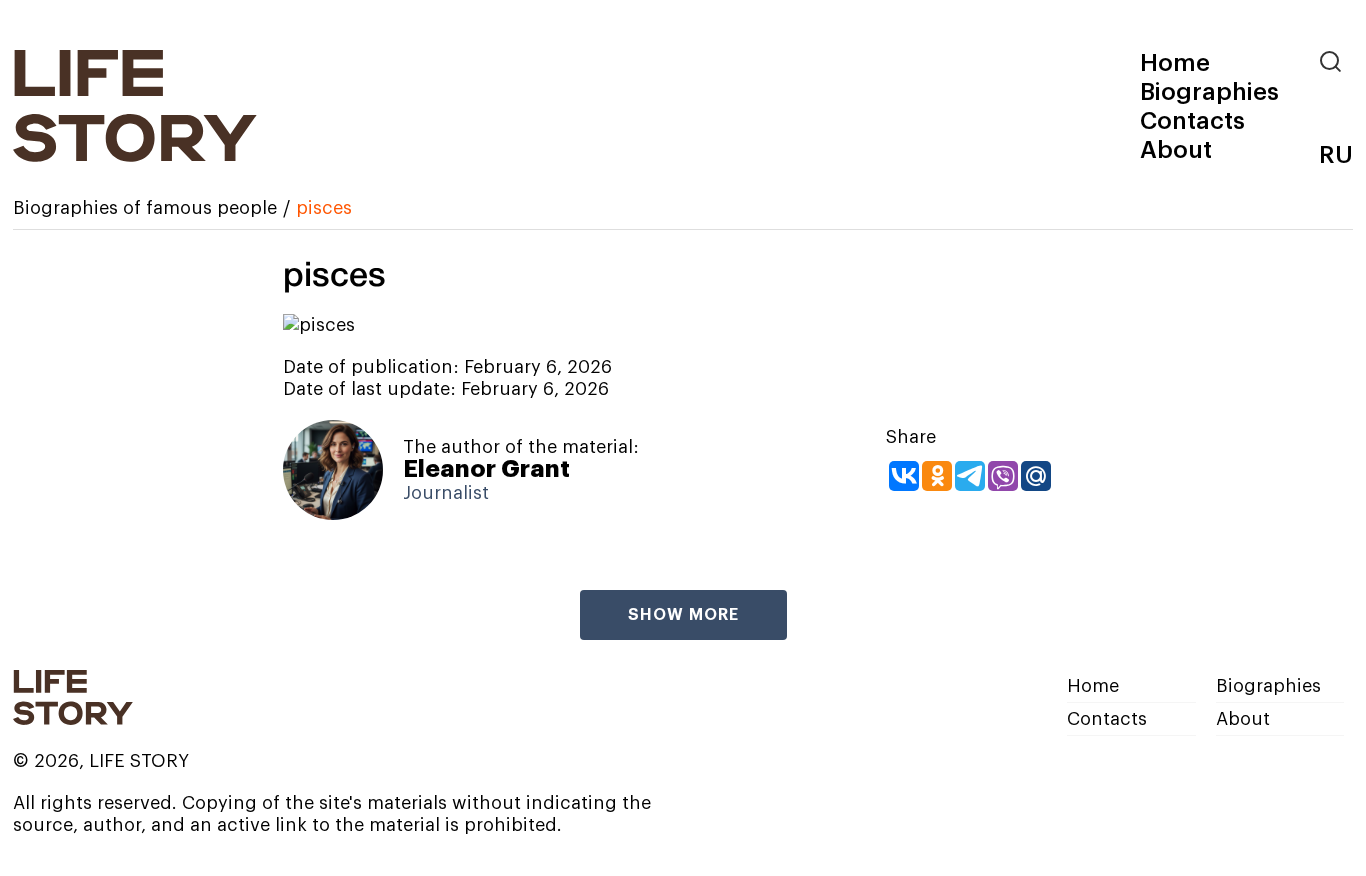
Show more (683, 615)
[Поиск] (1336, 62)
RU (1336, 155)
